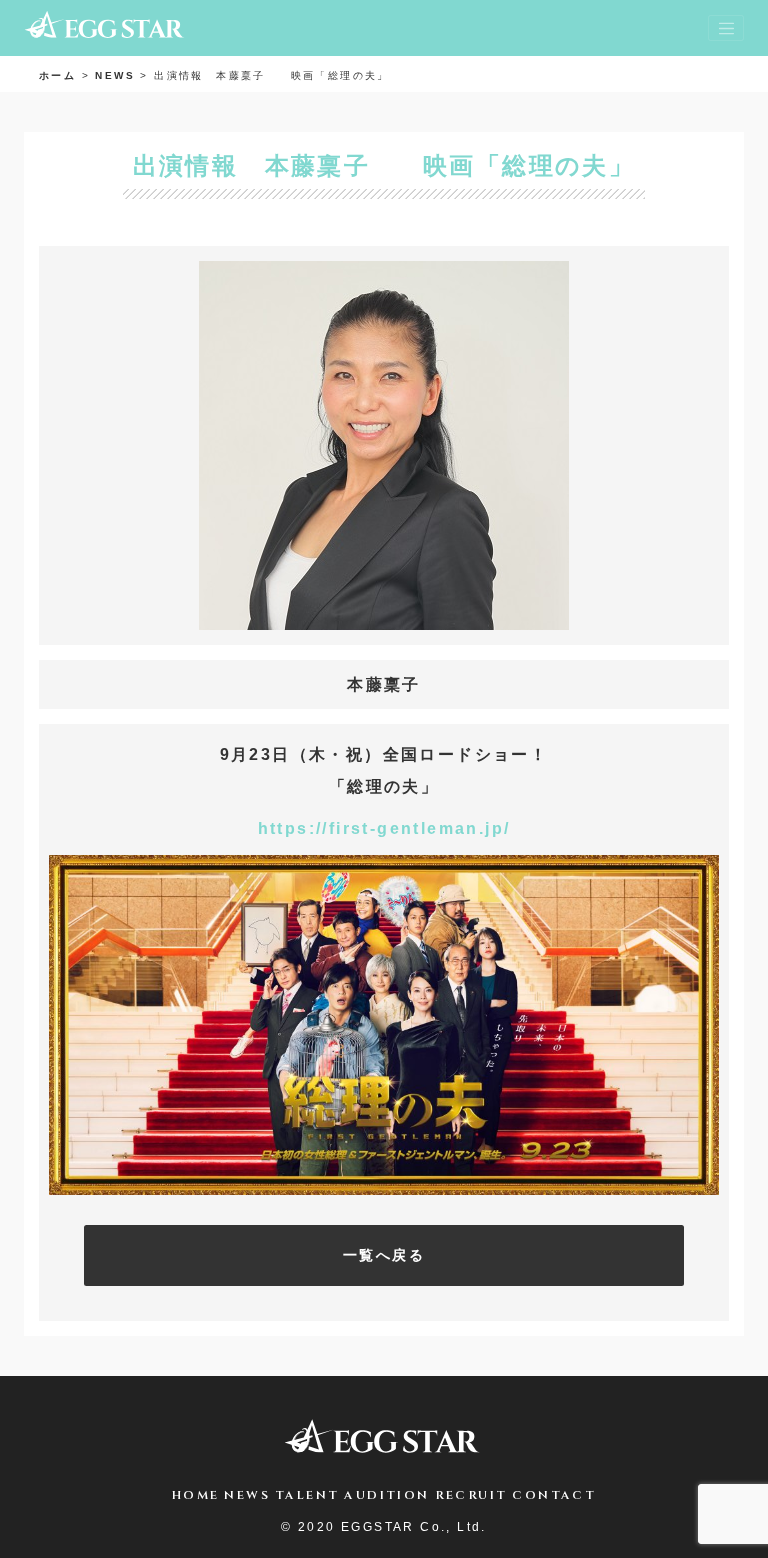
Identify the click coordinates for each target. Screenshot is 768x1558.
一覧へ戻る (384, 1255)
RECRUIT (471, 1495)
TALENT (307, 1495)
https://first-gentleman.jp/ (384, 828)
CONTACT (554, 1495)
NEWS (247, 1495)
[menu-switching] (726, 28)
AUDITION (386, 1495)
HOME (196, 1495)
